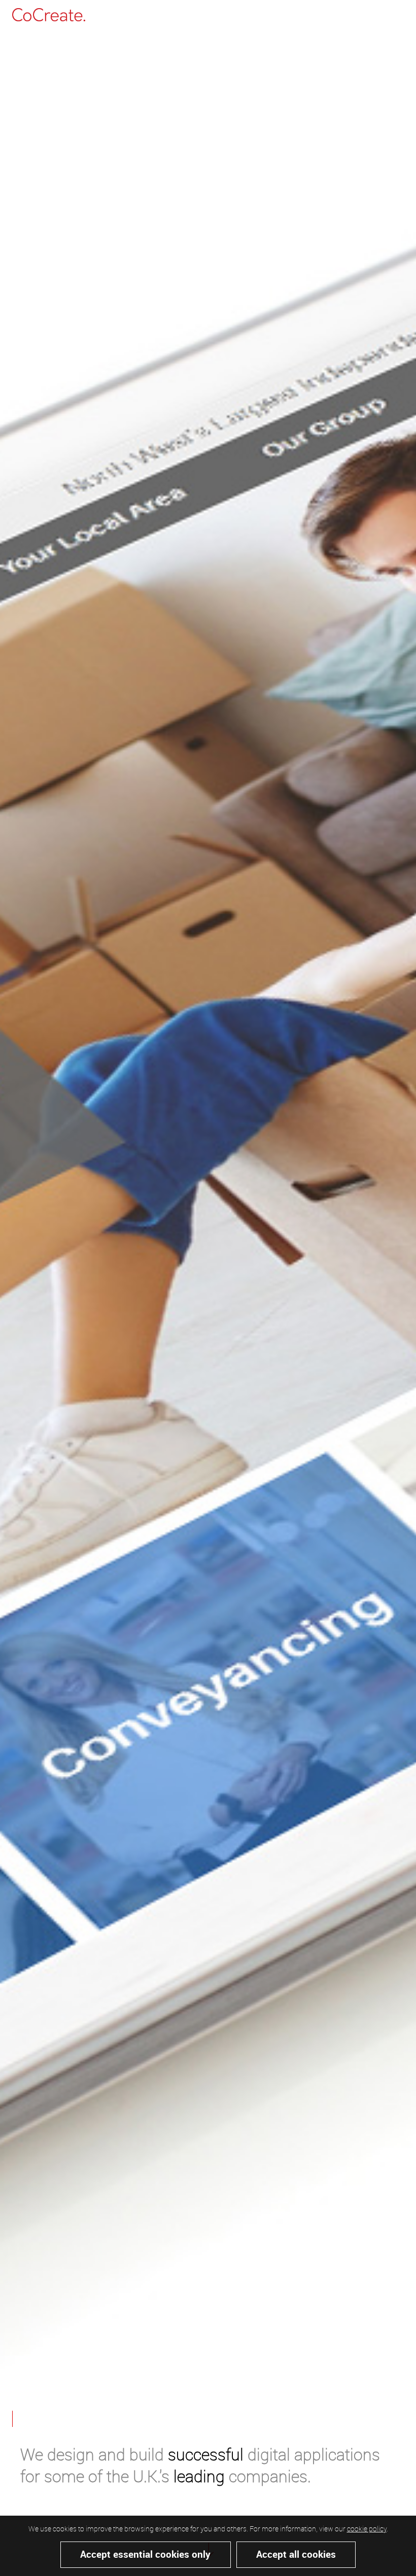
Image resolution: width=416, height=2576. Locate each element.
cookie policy (367, 2529)
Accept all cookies (296, 2554)
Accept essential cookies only (145, 2554)
